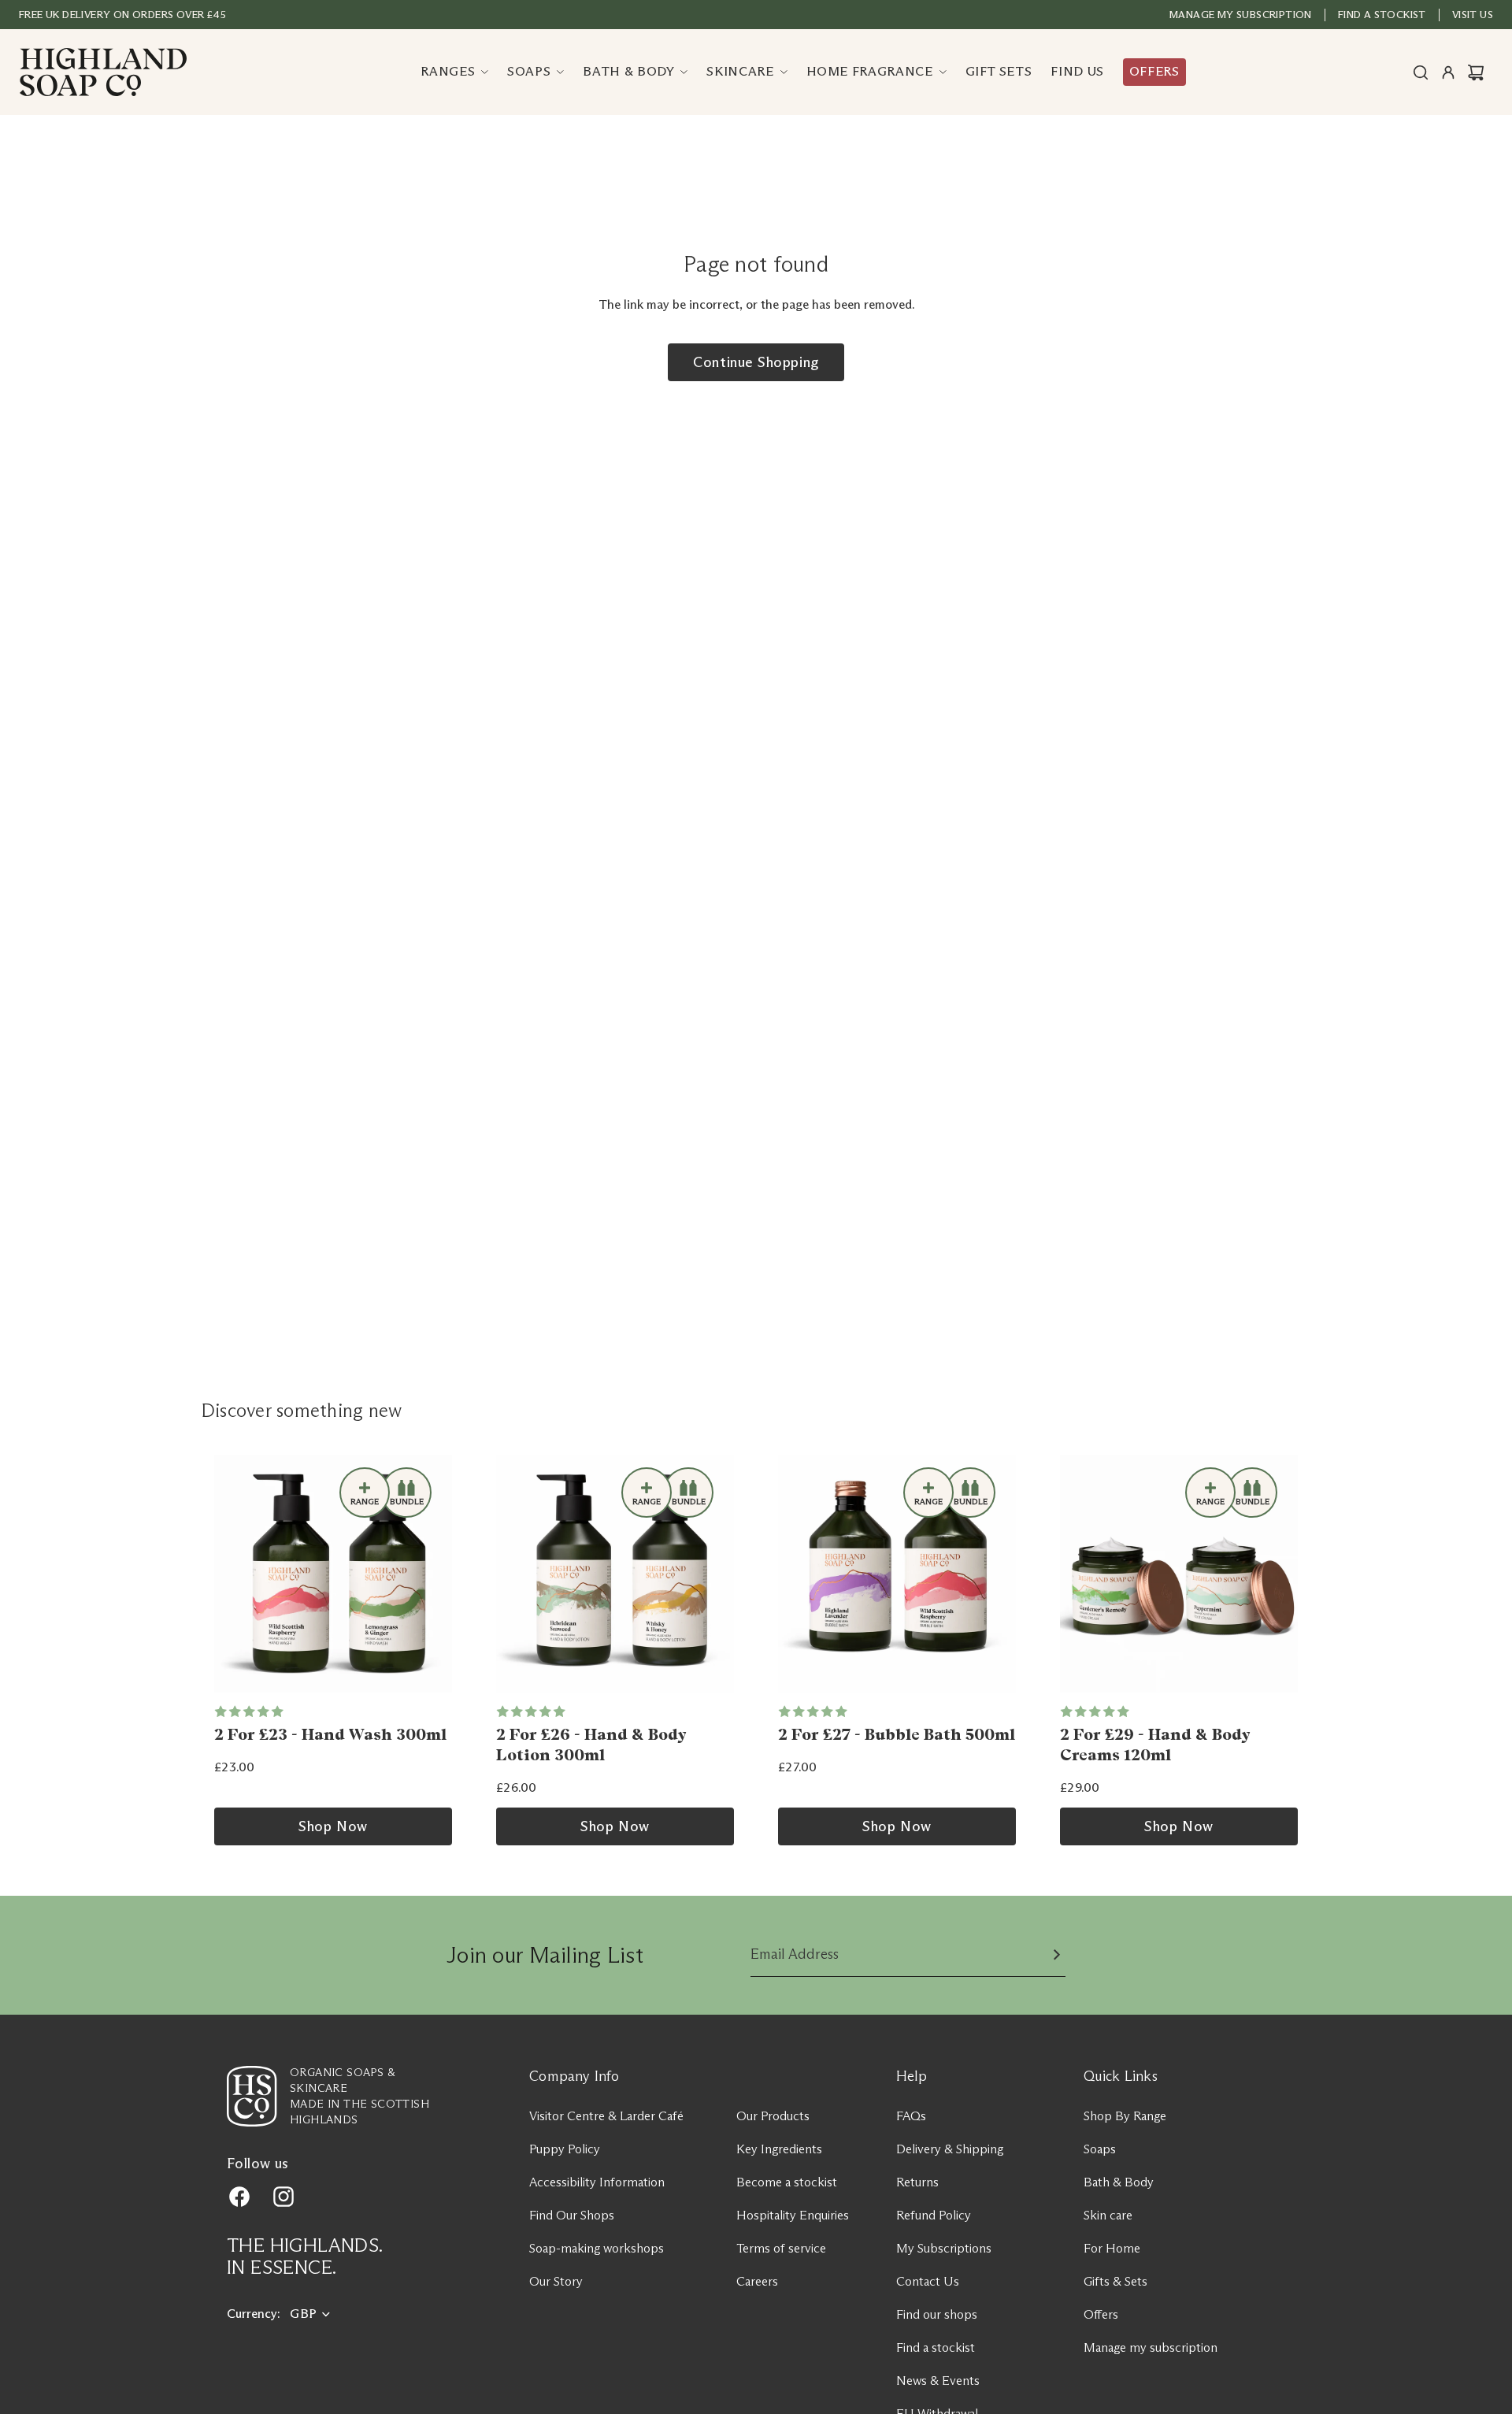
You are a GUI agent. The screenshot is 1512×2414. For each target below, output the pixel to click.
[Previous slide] (232, 1574)
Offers (1101, 2314)
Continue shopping (756, 362)
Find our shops (937, 2314)
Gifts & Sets (1115, 2281)
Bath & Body (1119, 2182)
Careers (757, 2281)
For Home (1112, 2248)
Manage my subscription (1241, 14)
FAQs (911, 2116)
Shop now (333, 1826)
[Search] (1421, 72)
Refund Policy (934, 2215)
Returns (917, 2182)
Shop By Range (1125, 2116)
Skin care (1108, 2215)
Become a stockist (787, 2182)
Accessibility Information (597, 2182)
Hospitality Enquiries (793, 2215)
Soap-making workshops (597, 2248)
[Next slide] (435, 1574)
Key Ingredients (779, 2149)
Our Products (773, 2116)
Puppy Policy (565, 2149)
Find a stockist (936, 2347)
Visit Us (1473, 14)
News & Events (938, 2381)
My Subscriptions (944, 2248)
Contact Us (928, 2281)
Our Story (556, 2281)
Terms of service (781, 2248)
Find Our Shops (572, 2215)
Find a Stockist (1382, 14)
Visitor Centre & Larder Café (606, 2116)
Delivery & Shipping (950, 2149)
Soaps (1100, 2149)
